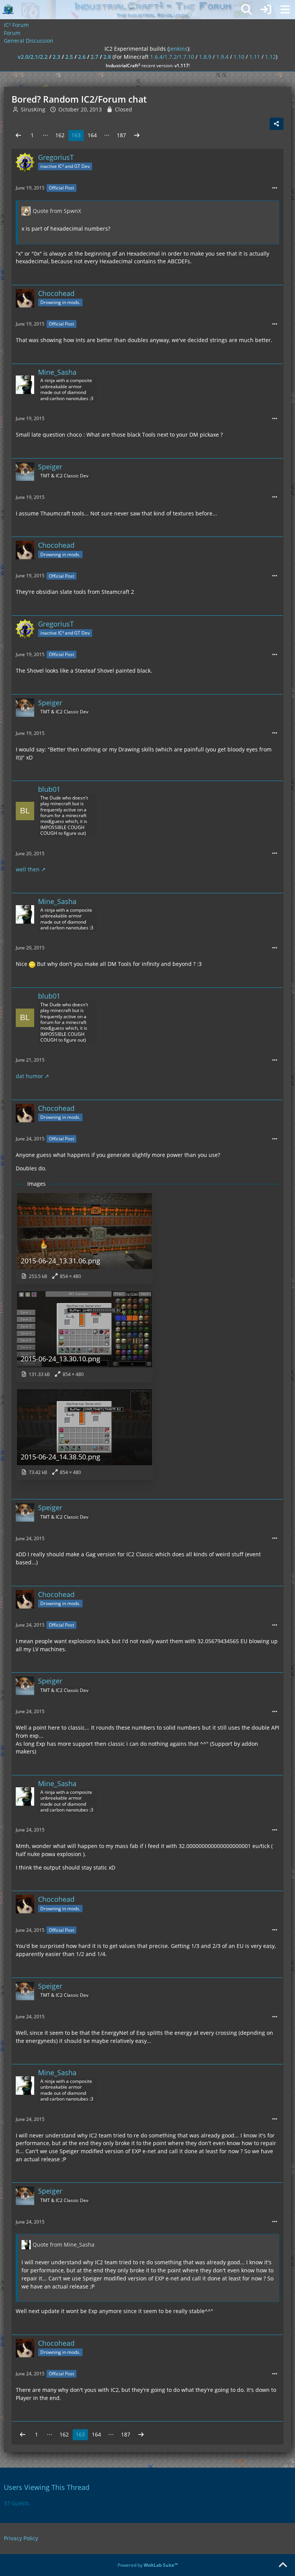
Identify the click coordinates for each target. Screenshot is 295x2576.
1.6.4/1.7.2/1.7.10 (172, 57)
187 (121, 135)
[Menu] (285, 10)
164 (92, 135)
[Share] (277, 124)
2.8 (107, 57)
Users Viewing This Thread (47, 2487)
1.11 (255, 57)
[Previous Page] (18, 135)
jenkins (178, 49)
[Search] (247, 10)
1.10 (239, 57)
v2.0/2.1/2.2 (33, 57)
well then (28, 869)
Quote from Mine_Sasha (64, 2244)
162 (60, 135)
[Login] (266, 10)
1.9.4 (222, 57)
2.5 (69, 57)
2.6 (82, 57)
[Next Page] (137, 135)
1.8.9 (205, 57)
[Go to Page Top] (283, 2565)
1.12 (270, 57)
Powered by (148, 2565)
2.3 (56, 57)
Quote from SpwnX (57, 211)
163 (76, 135)
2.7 (94, 57)
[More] (275, 188)
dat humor (29, 1076)
